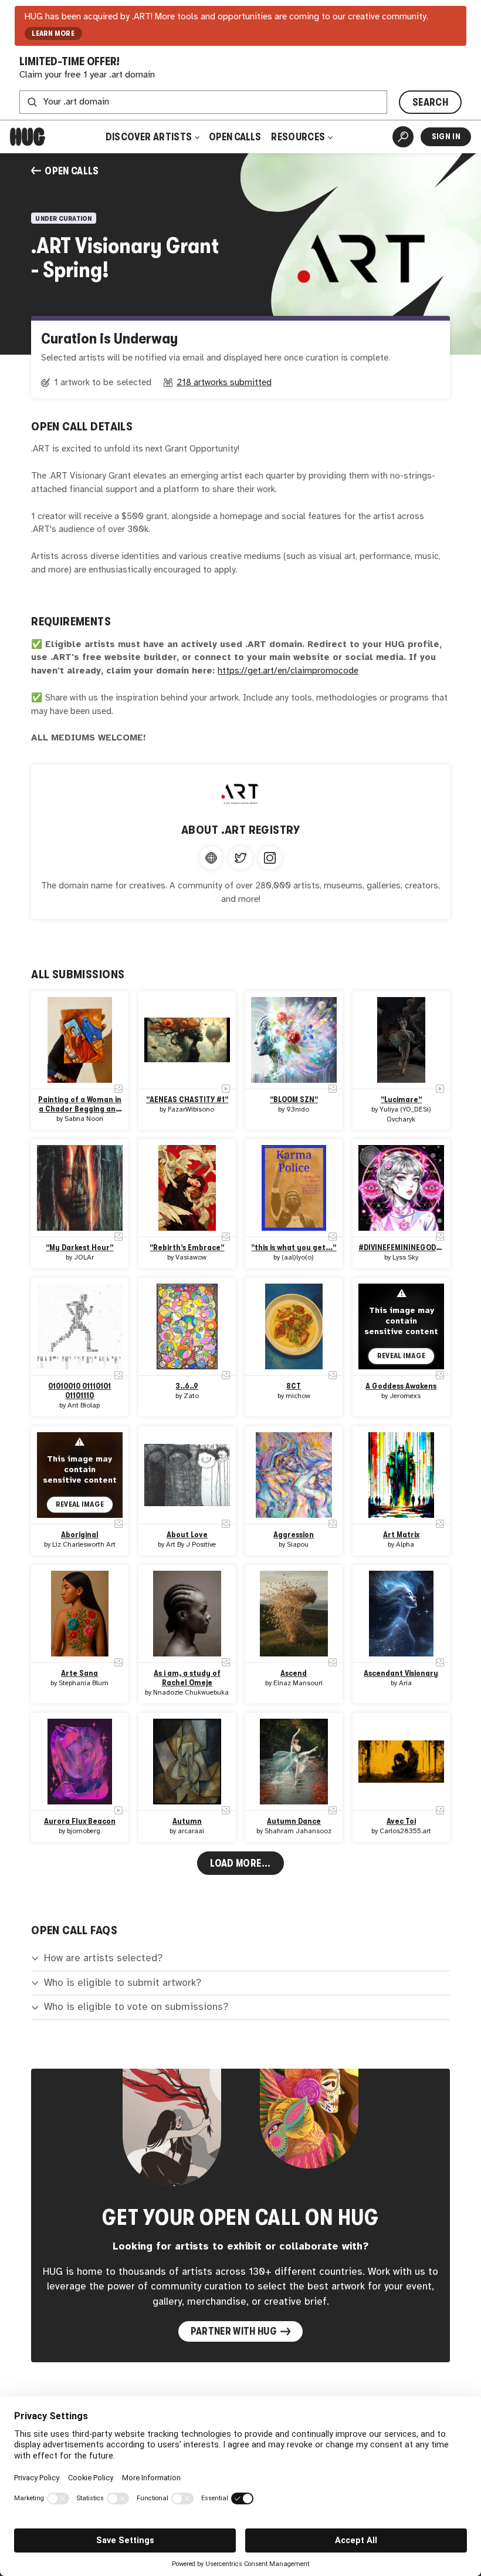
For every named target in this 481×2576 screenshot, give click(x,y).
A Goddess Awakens (401, 1386)
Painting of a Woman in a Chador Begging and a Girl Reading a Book (80, 1105)
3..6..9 (187, 1386)
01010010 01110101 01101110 (80, 1391)
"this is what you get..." (294, 1247)
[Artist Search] (403, 137)
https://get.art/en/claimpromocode (288, 671)
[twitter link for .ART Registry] (240, 858)
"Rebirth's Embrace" (187, 1247)
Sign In (446, 137)
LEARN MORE (53, 33)
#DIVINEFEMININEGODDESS (401, 1247)
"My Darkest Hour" (80, 1247)
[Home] (28, 137)
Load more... (240, 1863)
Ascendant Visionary (401, 1673)
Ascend (294, 1673)
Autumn (187, 1821)
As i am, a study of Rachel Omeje (187, 1678)
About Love (187, 1535)
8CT (294, 1386)
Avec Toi (401, 1821)
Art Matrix (401, 1535)
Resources (299, 137)
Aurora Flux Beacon (80, 1821)
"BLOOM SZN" (294, 1100)
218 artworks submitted (224, 383)
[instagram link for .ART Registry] (270, 858)
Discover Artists (149, 137)
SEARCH (430, 102)
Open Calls (235, 137)
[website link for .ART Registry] (211, 858)
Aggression (294, 1535)
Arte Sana (80, 1673)
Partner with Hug (234, 2331)
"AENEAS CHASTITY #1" (187, 1100)
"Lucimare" (401, 1100)
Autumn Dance (294, 1821)
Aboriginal (80, 1535)
